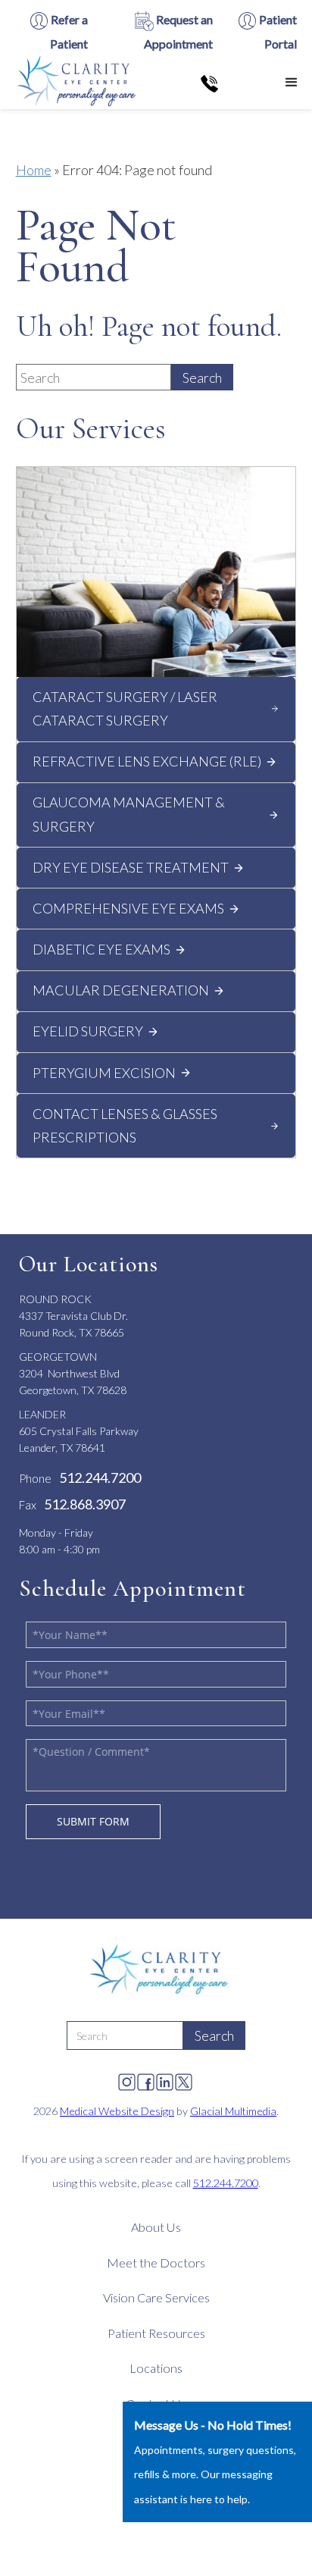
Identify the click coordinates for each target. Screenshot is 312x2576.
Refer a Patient (68, 31)
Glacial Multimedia (233, 2111)
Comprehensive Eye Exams (128, 908)
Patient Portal (277, 31)
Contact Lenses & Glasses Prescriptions (125, 1126)
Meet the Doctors (156, 2263)
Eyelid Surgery (88, 1031)
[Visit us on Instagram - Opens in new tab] (127, 2078)
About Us (156, 2227)
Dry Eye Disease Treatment (131, 867)
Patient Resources (156, 2333)
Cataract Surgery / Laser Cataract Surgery (125, 709)
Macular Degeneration (121, 990)
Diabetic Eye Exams (101, 949)
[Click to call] (209, 83)
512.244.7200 (226, 2183)
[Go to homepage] (74, 82)
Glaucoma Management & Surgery (129, 814)
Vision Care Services (156, 2297)
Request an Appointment (178, 31)
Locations (156, 2368)
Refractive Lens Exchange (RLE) (147, 761)
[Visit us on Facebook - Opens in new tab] (146, 2078)
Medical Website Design (117, 2111)
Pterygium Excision (104, 1073)
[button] (292, 83)
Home (34, 170)
